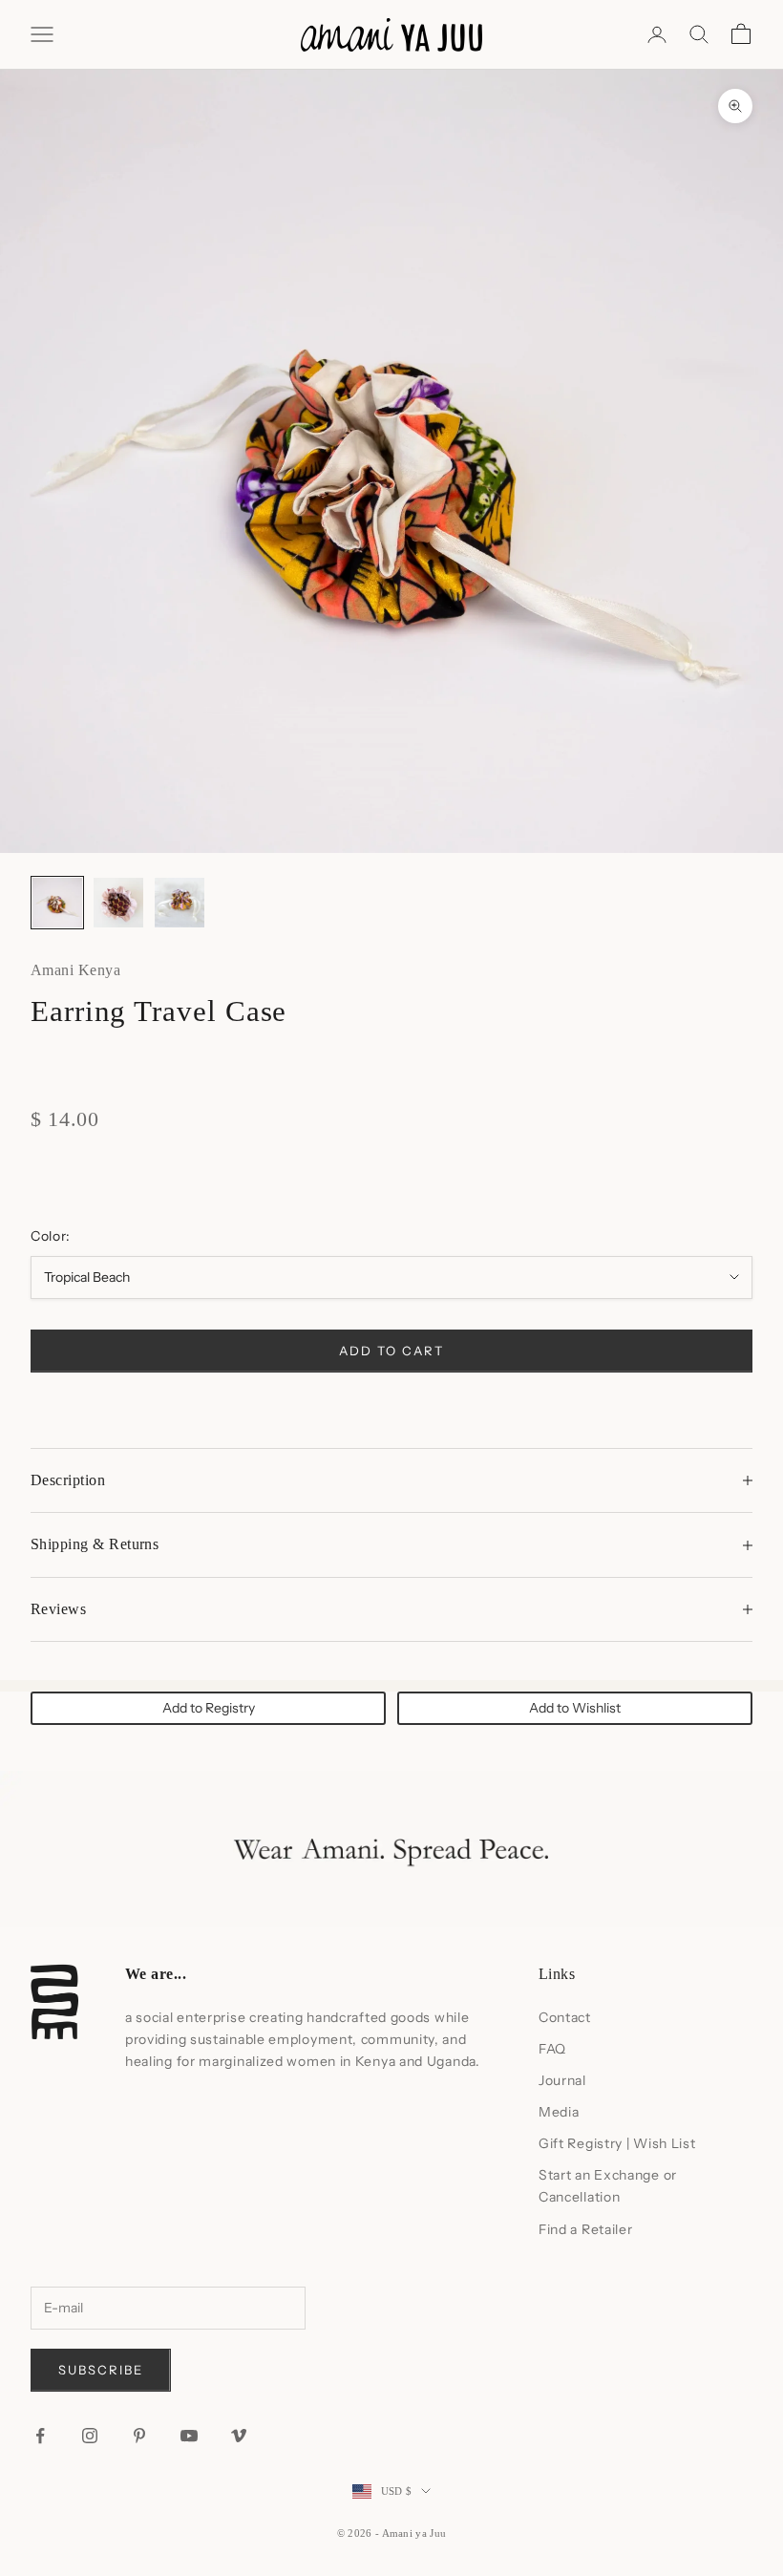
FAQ (552, 2049)
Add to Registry (209, 1708)
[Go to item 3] (180, 903)
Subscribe (101, 2370)
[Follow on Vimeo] (239, 2436)
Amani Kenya (75, 970)
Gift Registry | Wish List (617, 2143)
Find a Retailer (586, 2229)
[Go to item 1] (57, 903)
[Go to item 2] (118, 903)
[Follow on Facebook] (40, 2436)
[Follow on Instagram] (90, 2436)
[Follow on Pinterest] (139, 2436)
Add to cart (391, 1351)
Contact (565, 2017)
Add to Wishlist (575, 1708)
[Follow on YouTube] (189, 2436)
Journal (562, 2080)
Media (559, 2112)
